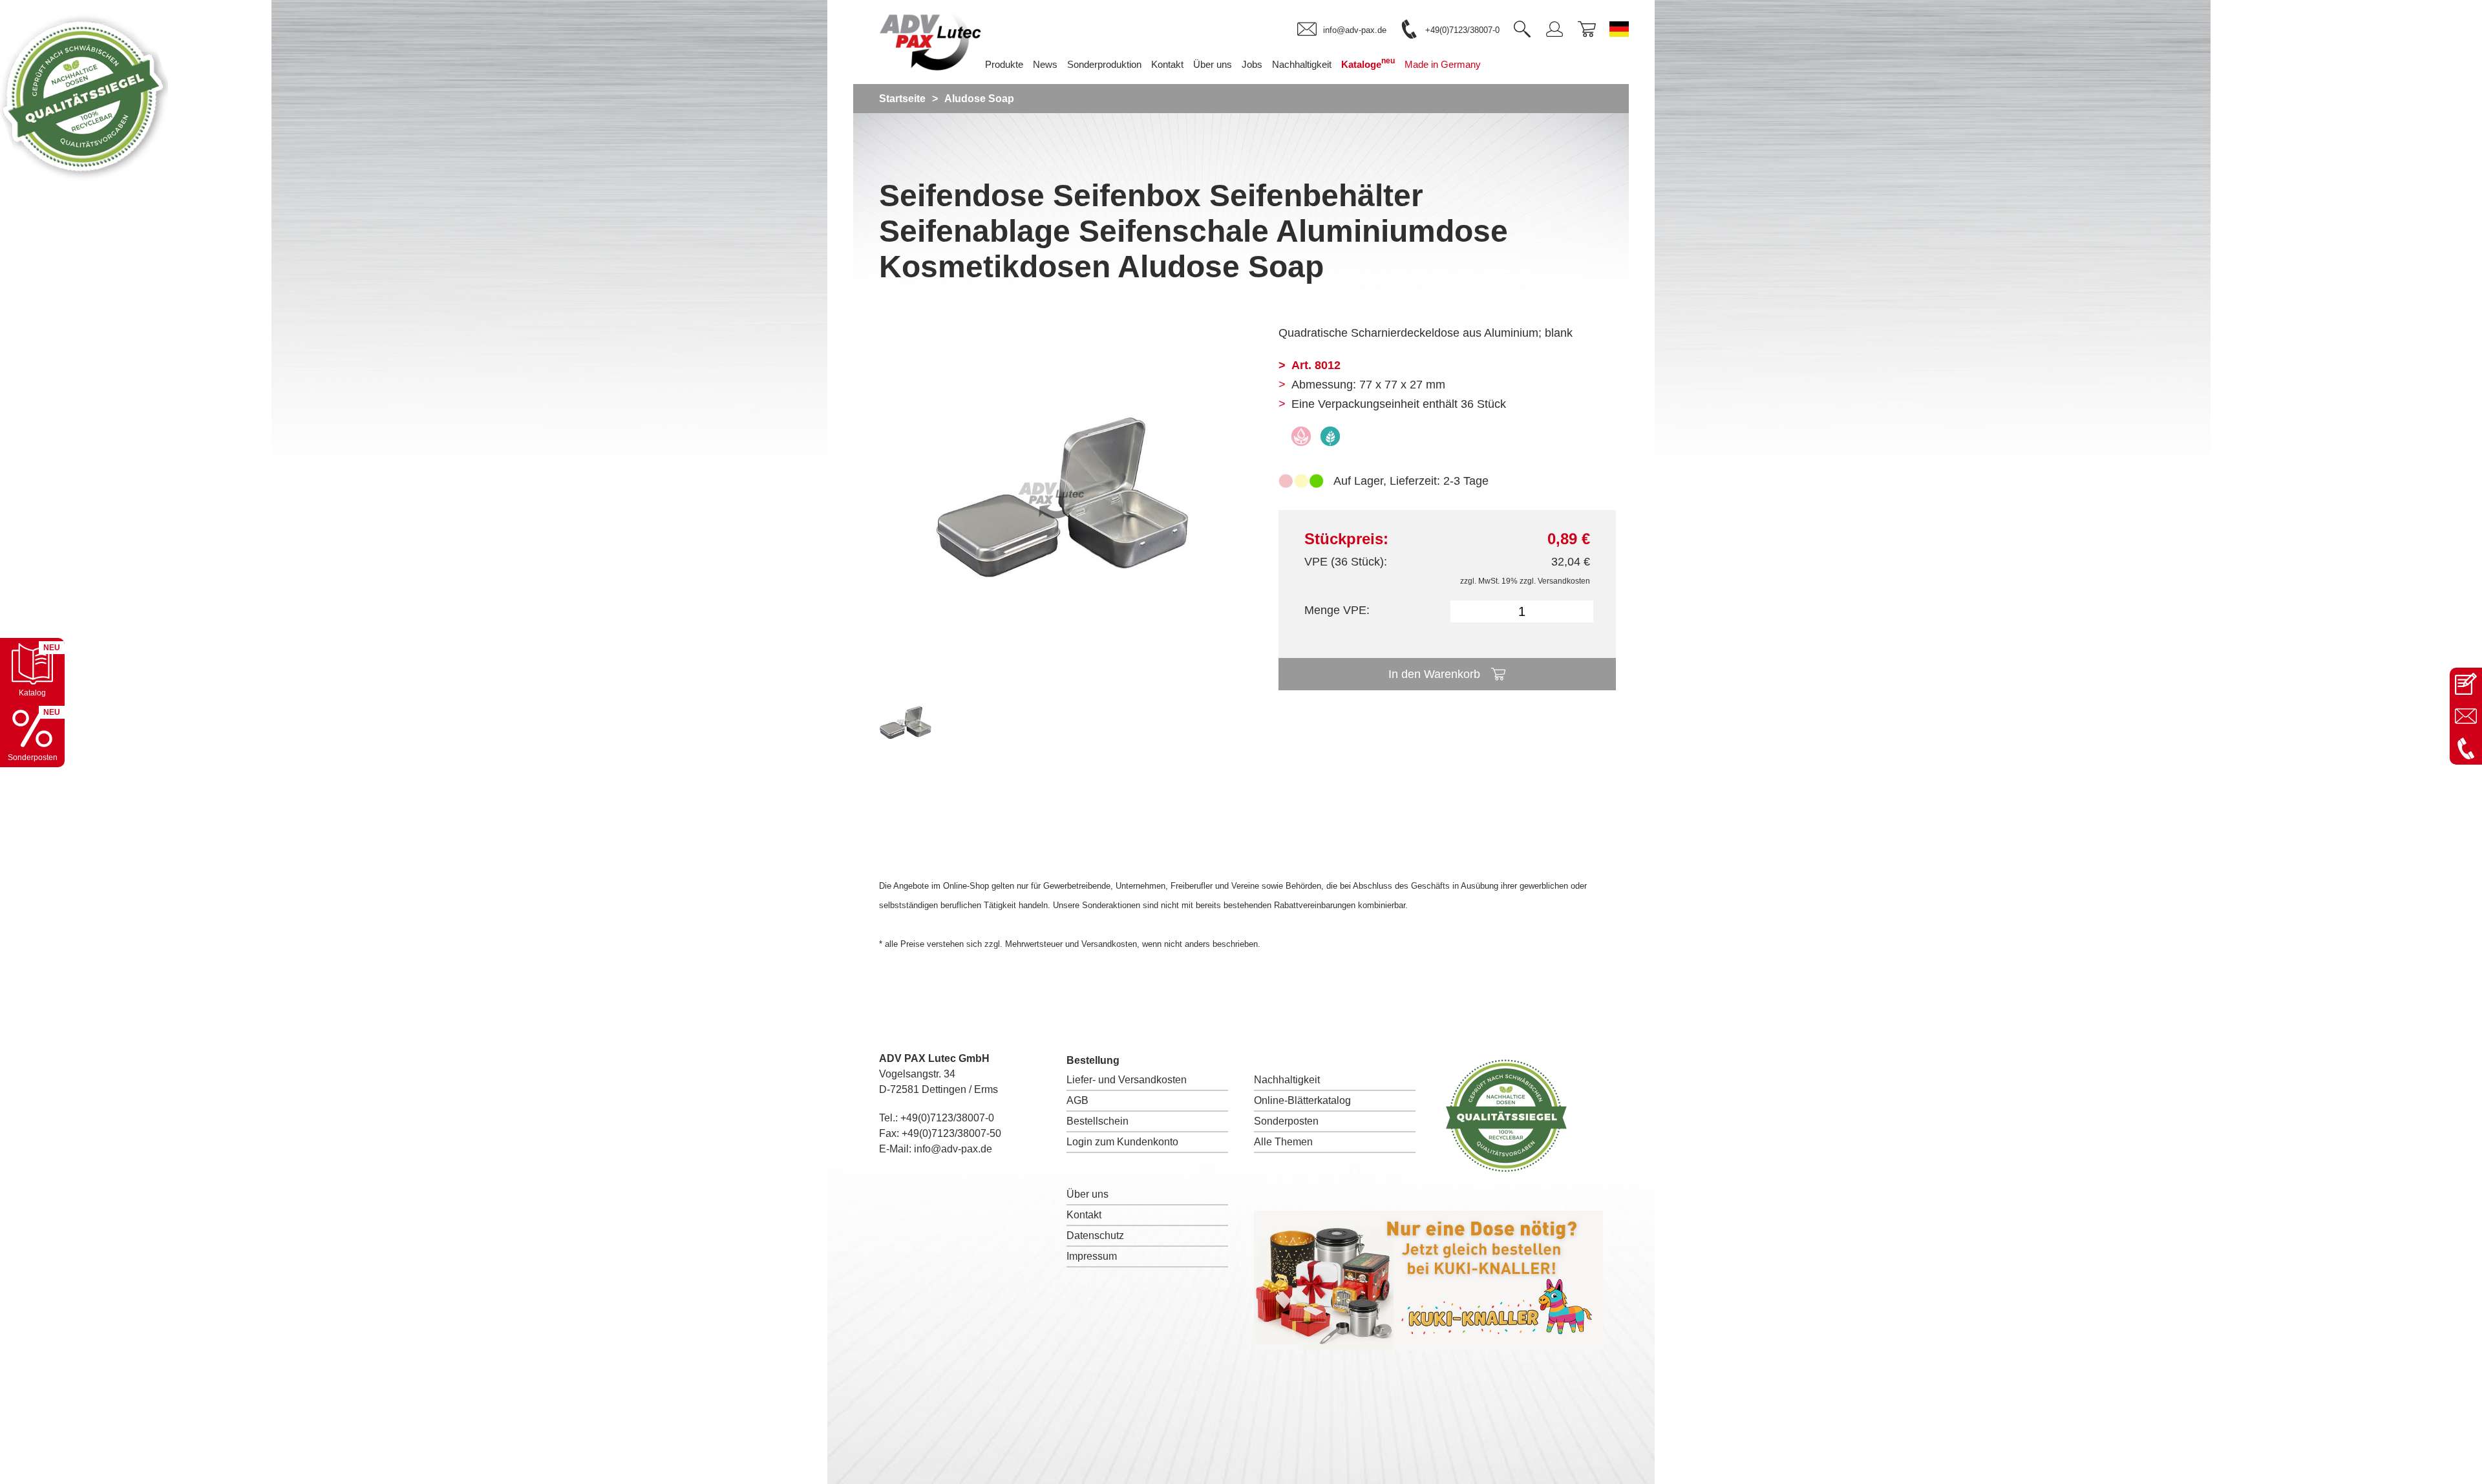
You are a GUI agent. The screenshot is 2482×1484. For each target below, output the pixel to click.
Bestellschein (1098, 1121)
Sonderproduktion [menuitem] (1104, 64)
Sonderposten (1286, 1121)
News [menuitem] (1045, 64)
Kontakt (1084, 1215)
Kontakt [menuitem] (1167, 64)
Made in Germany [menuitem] (1443, 64)
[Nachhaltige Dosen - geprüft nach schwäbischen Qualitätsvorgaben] (84, 177)
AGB (1077, 1100)
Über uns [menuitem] (1213, 64)
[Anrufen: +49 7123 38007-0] (2466, 748)
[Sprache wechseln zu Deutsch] (1619, 29)
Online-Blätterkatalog (1302, 1100)
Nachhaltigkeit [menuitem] (1302, 64)
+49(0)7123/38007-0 (947, 1118)
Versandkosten (1564, 581)
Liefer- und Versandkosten (1127, 1080)
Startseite (902, 99)
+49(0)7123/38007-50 (951, 1133)
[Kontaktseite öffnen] (2466, 684)
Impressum (1092, 1256)
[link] (1342, 30)
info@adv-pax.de (953, 1149)
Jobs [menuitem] (1252, 64)
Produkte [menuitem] (1004, 64)
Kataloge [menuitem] (1368, 63)
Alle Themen (1283, 1142)
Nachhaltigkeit (1287, 1080)
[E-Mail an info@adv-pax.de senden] (2466, 716)
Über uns (1087, 1194)
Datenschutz (1095, 1235)
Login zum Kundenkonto (1122, 1142)
